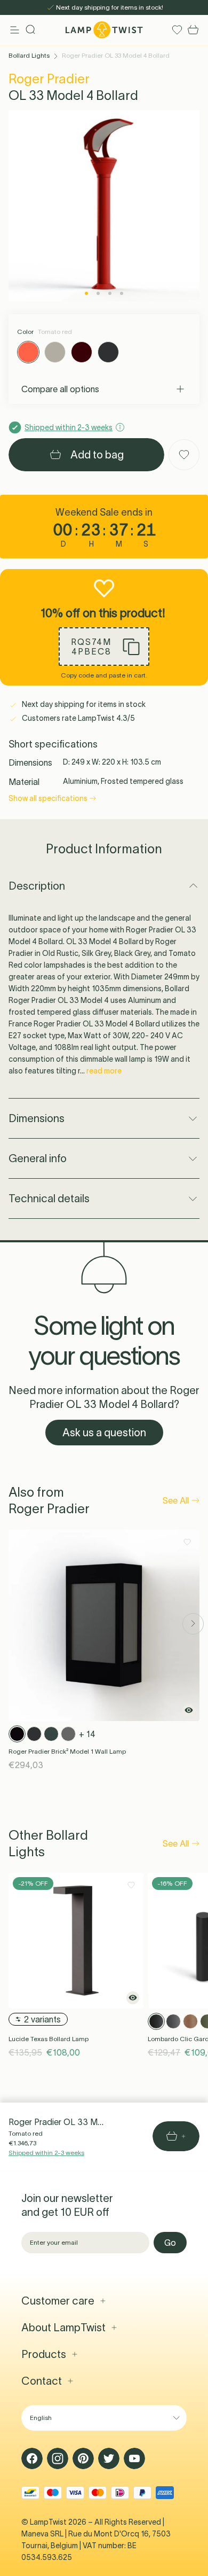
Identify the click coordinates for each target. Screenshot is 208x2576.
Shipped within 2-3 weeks (46, 2153)
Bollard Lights (29, 55)
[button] (104, 647)
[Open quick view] (189, 1710)
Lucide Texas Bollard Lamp (49, 2039)
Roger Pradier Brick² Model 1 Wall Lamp (67, 1751)
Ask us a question (104, 1433)
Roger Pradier (49, 79)
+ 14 (87, 1734)
